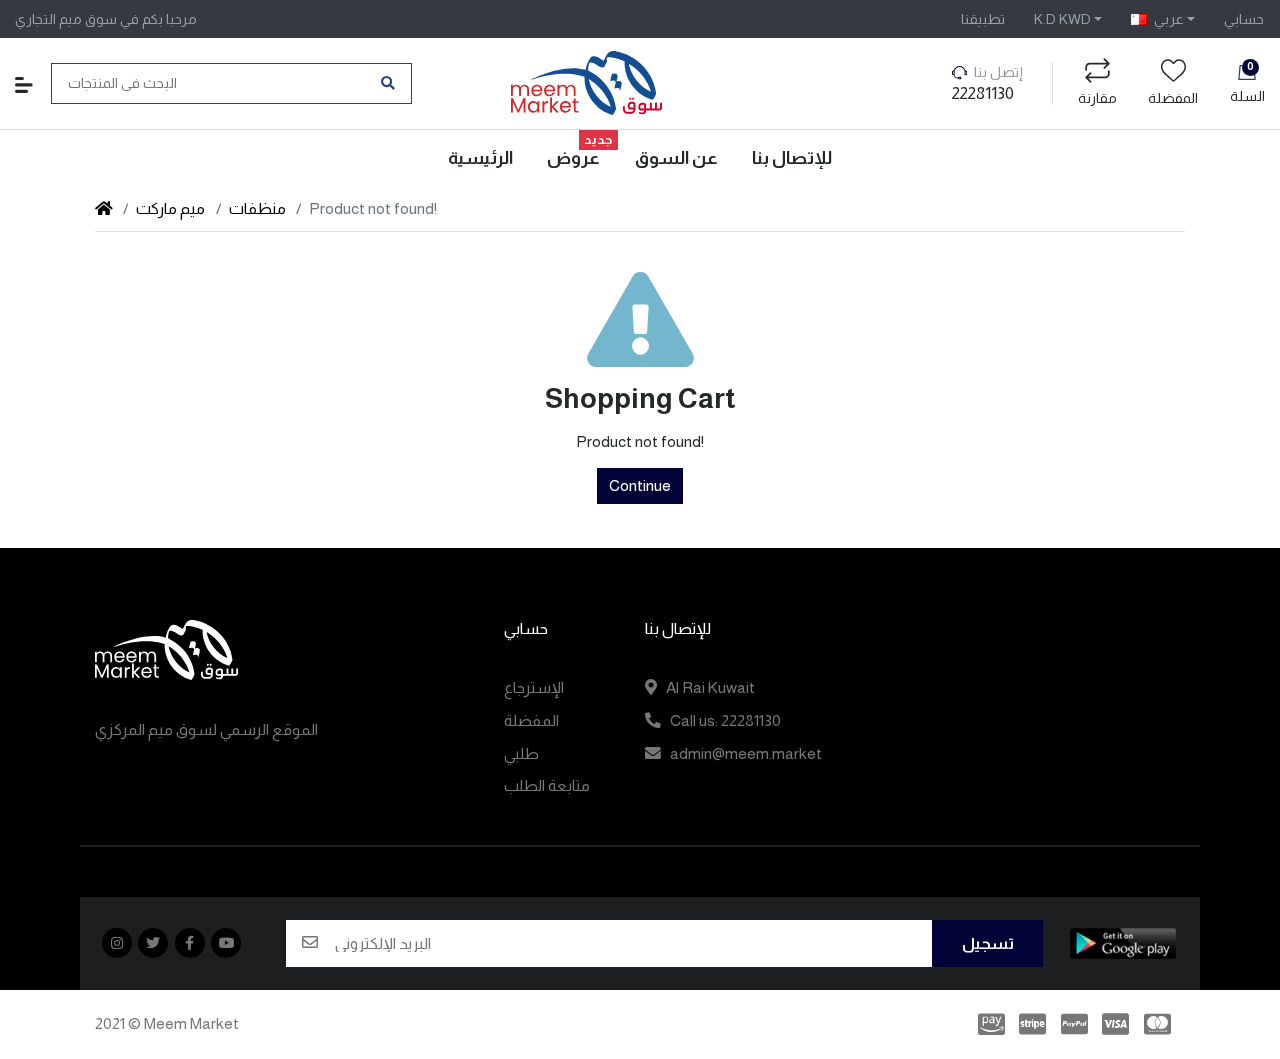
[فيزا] (1115, 1024)
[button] (1068, 18)
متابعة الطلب (547, 785)
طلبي (521, 753)
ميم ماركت (172, 208)
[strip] (1032, 1024)
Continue (640, 485)
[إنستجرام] (117, 943)
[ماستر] (1160, 1024)
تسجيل (988, 943)
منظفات (257, 208)
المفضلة (1173, 98)
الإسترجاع (534, 687)
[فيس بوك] (190, 943)
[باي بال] (1074, 1024)
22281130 (983, 93)
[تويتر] (153, 943)
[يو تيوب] (226, 943)
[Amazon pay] (988, 1024)
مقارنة (1097, 98)
